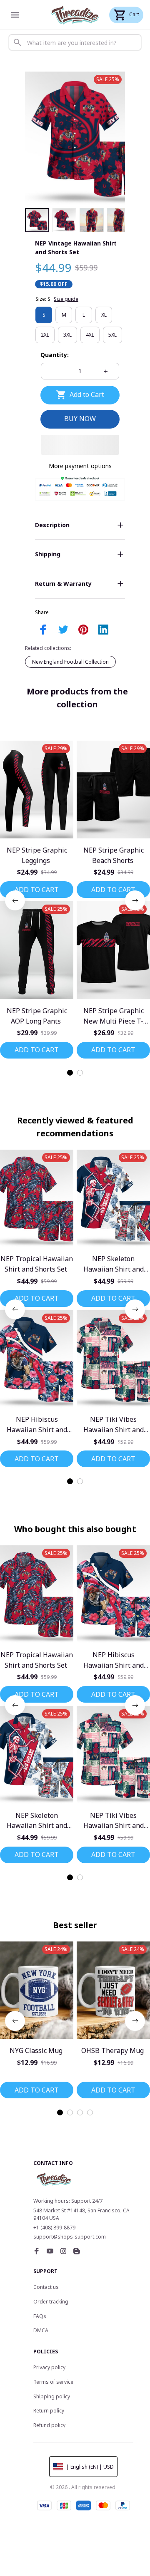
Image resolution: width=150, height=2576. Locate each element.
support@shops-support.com (70, 2237)
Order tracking (51, 2302)
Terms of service (53, 2382)
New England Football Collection (70, 662)
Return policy (49, 2411)
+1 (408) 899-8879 (54, 2228)
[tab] (70, 1073)
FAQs (40, 2316)
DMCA (41, 2330)
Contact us (46, 2287)
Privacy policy (49, 2367)
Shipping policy (52, 2396)
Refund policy (49, 2425)
